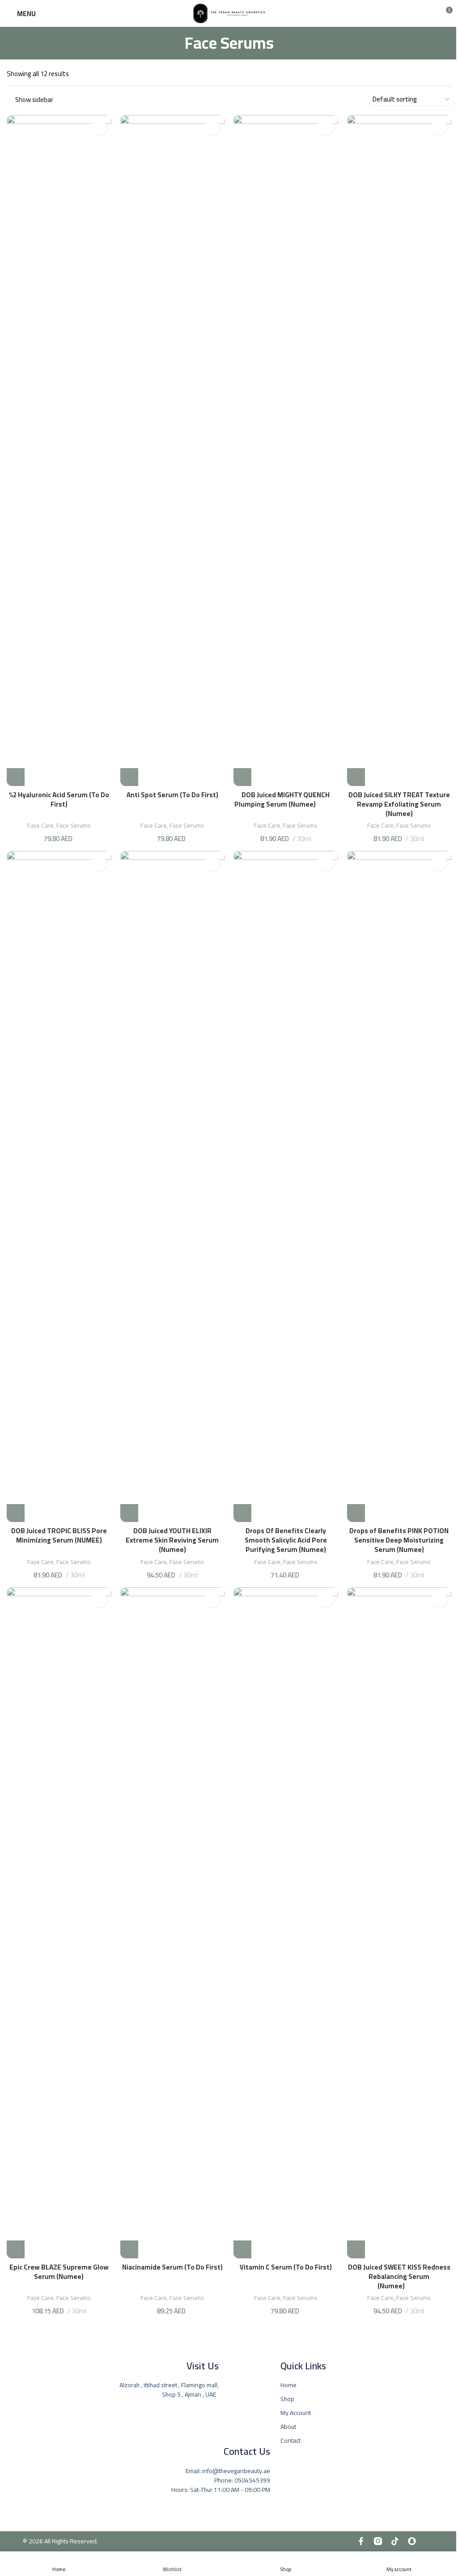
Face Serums (74, 825)
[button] (16, 777)
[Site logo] (229, 13)
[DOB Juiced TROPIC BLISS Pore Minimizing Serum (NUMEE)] (59, 1186)
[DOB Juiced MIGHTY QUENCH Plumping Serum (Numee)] (286, 451)
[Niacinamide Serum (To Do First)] (173, 1923)
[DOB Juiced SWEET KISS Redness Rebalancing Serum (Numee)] (399, 1923)
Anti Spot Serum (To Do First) (172, 795)
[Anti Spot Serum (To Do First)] (173, 451)
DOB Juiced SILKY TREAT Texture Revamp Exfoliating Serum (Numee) (399, 804)
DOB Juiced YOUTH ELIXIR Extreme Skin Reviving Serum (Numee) (172, 1540)
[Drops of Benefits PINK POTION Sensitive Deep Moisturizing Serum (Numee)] (399, 1186)
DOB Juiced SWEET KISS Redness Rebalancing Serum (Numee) (399, 2276)
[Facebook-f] (361, 2541)
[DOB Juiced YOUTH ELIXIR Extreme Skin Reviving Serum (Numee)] (173, 1186)
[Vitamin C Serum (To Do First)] (286, 1923)
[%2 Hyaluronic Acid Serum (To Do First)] (59, 451)
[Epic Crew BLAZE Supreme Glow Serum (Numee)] (59, 1923)
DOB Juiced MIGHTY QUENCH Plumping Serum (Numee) (286, 799)
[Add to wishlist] (99, 127)
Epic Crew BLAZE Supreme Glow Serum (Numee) (59, 2272)
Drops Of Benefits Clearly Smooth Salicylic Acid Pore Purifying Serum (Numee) (286, 1540)
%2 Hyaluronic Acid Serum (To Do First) (59, 799)
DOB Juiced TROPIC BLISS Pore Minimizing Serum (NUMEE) (59, 1540)
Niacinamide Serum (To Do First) (172, 2267)
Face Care (40, 825)
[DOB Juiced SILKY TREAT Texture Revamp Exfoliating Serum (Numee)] (399, 451)
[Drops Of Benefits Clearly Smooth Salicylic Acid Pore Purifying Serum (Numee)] (286, 1186)
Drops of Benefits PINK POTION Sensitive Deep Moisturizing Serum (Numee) (399, 1540)
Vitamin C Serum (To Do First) (286, 2267)
